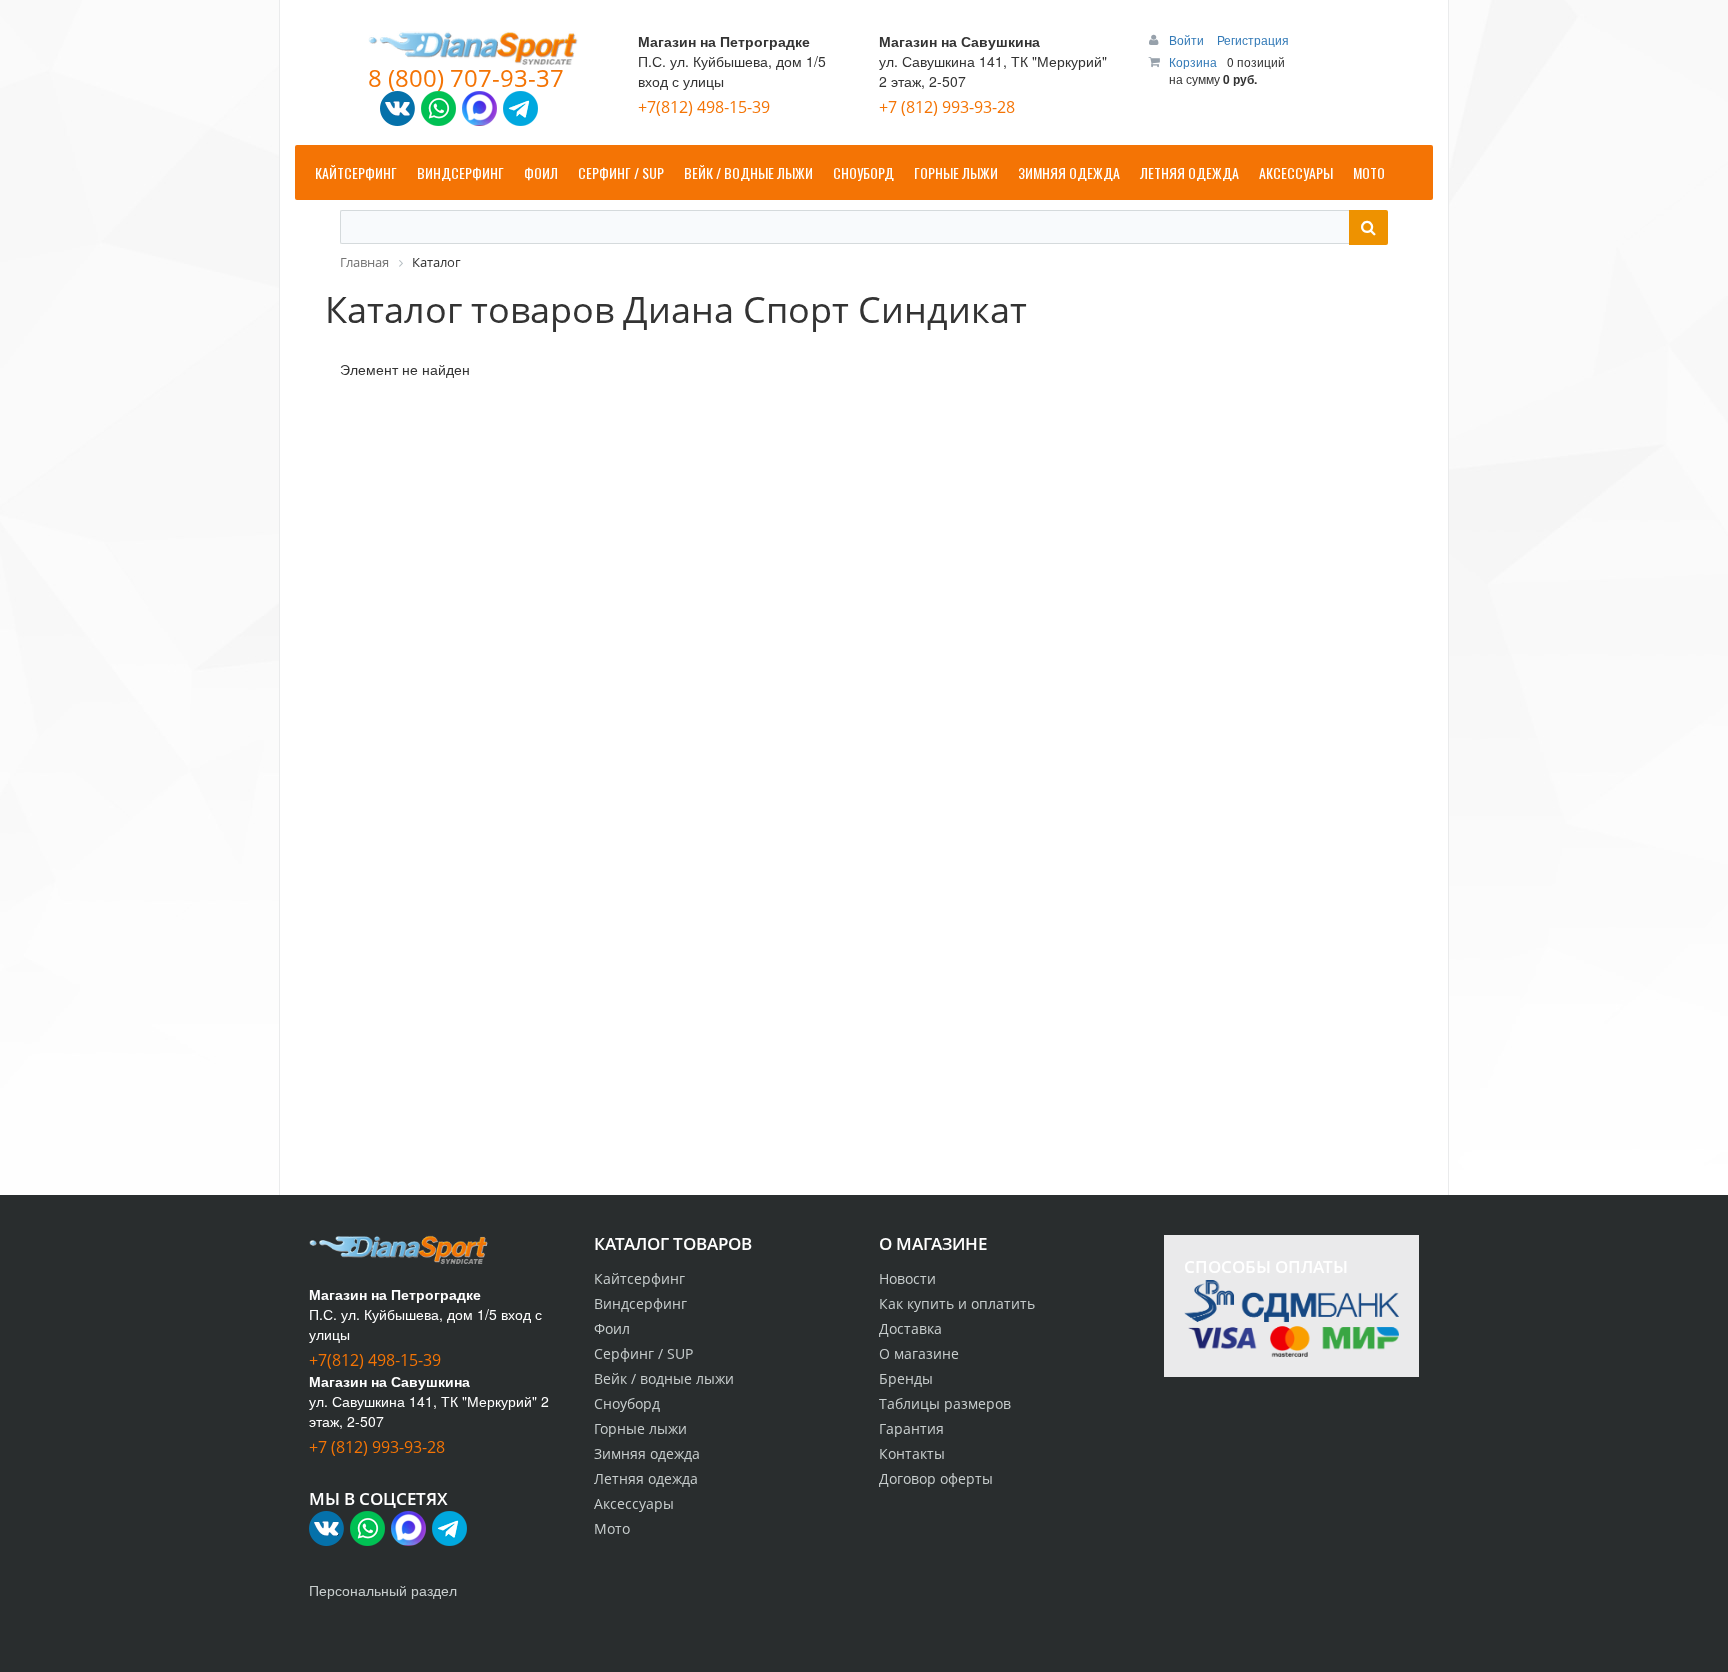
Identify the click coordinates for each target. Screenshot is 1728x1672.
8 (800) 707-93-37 (466, 77)
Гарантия (911, 1428)
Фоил (612, 1328)
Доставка (910, 1328)
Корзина (1193, 61)
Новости (907, 1278)
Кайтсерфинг (639, 1278)
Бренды (906, 1378)
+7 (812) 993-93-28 (947, 107)
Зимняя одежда (647, 1453)
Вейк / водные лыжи (664, 1378)
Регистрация (1253, 39)
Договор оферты (936, 1478)
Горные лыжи (640, 1428)
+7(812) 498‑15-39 (704, 107)
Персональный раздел (383, 1590)
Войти (1188, 39)
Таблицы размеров (945, 1403)
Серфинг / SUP (643, 1353)
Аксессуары (634, 1503)
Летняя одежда (646, 1478)
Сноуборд (627, 1403)
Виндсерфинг (640, 1303)
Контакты (912, 1453)
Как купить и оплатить (957, 1303)
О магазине (919, 1353)
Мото (612, 1528)
